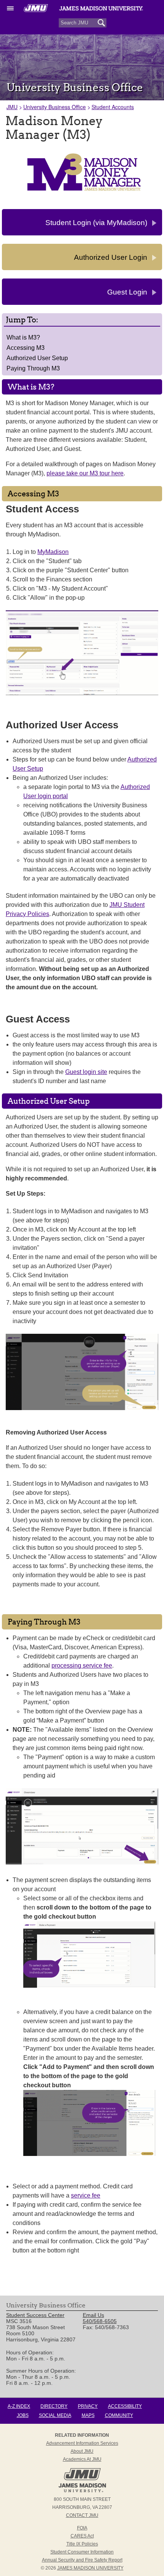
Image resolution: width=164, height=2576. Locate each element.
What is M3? (23, 337)
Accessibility (125, 2406)
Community (119, 2415)
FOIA (82, 2528)
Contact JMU (82, 2515)
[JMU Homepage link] (82, 2491)
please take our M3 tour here (85, 473)
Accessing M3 (26, 348)
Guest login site (86, 1072)
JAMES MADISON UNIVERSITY (90, 2568)
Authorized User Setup (37, 358)
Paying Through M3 (33, 368)
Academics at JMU (82, 2459)
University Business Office (55, 107)
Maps (88, 2415)
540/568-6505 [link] (100, 2321)
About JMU (82, 2451)
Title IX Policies (82, 2544)
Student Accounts (113, 107)
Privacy (88, 2406)
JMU (12, 107)
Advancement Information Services (82, 2443)
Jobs (23, 2415)
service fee (86, 2195)
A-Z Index (19, 2406)
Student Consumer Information (82, 2552)
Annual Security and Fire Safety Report (82, 2560)
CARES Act (82, 2536)
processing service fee (82, 1666)
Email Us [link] (93, 2315)
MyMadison (53, 552)
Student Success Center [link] (35, 2315)
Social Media (55, 2415)
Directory (54, 2406)
